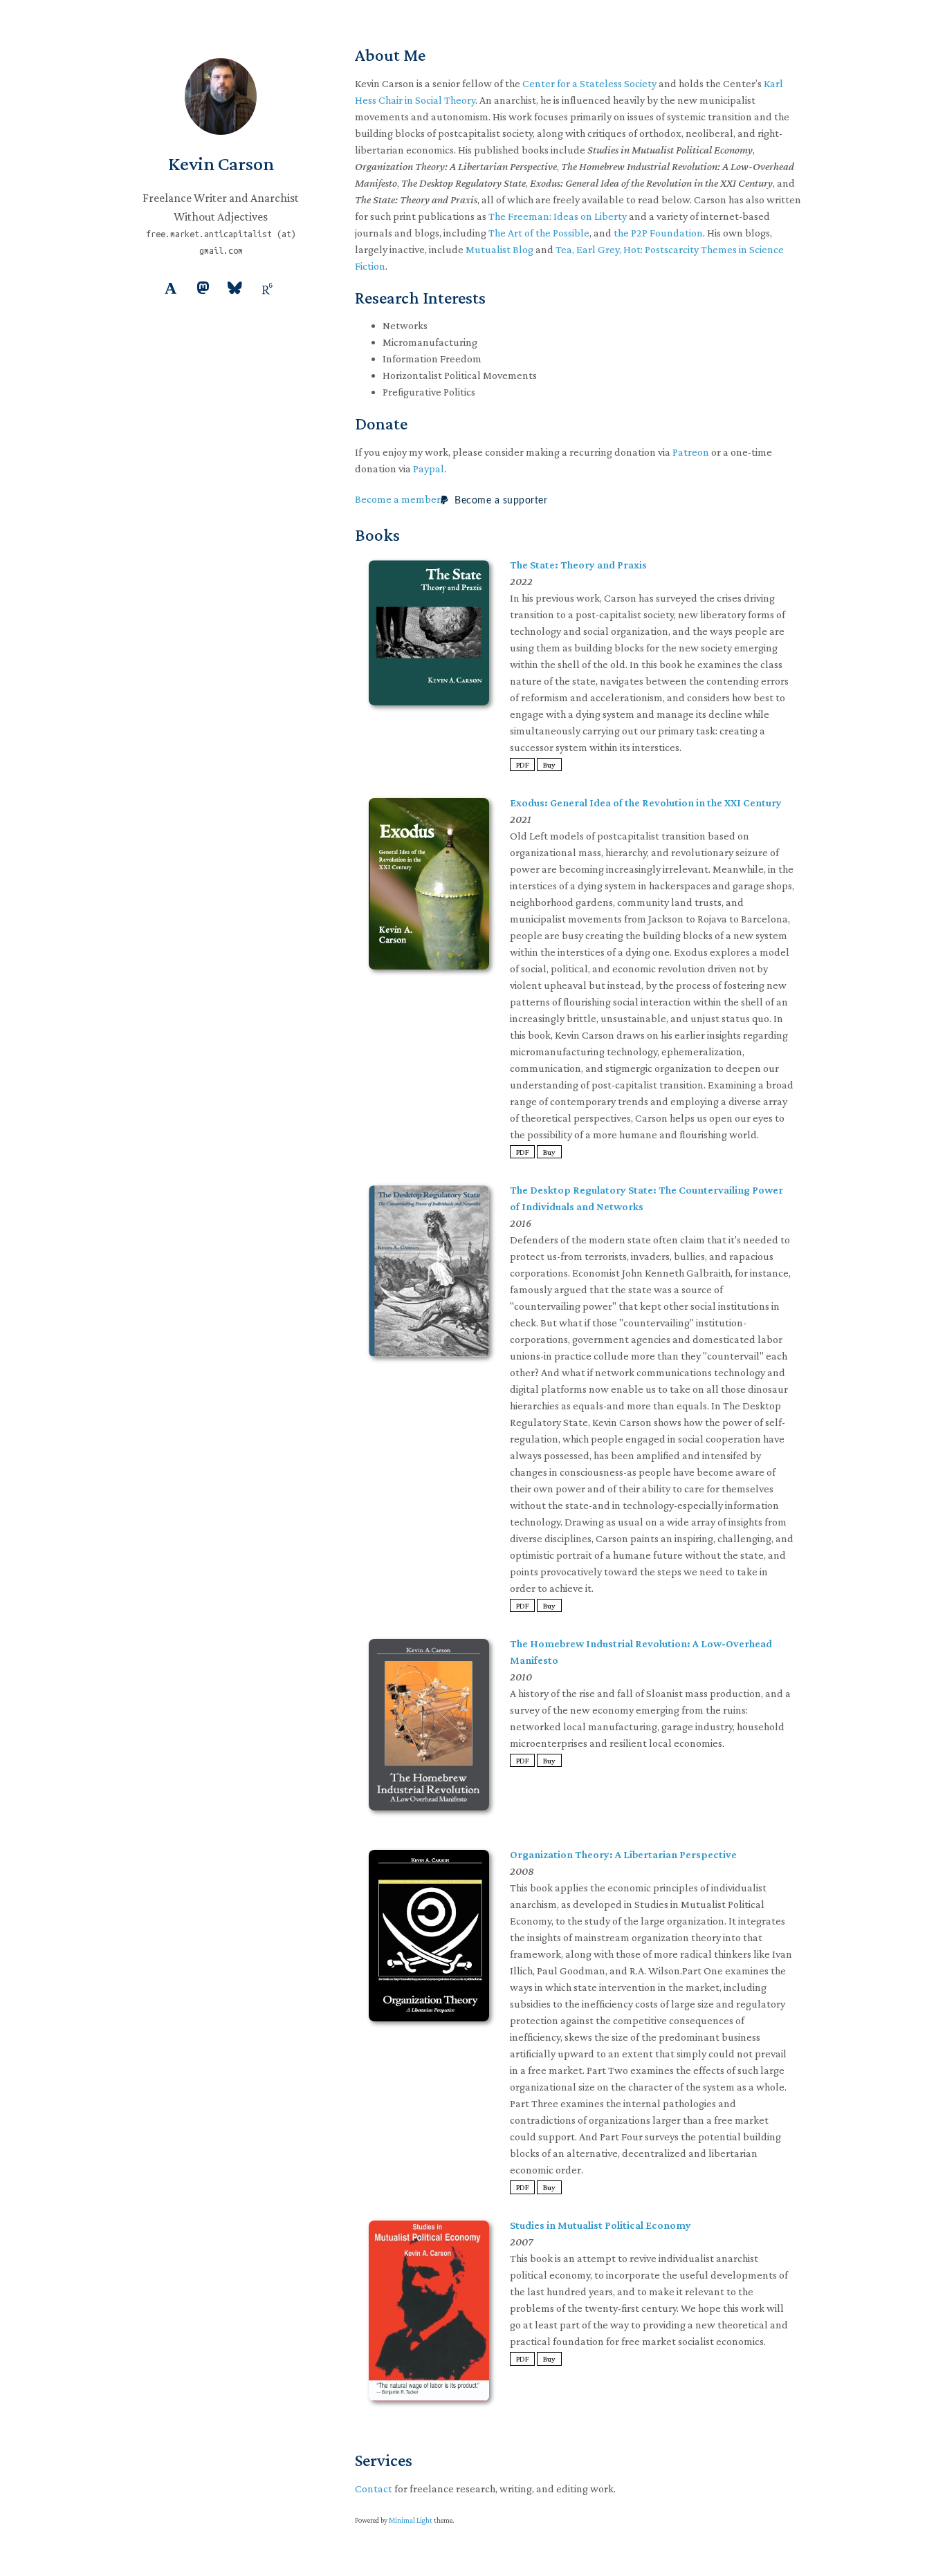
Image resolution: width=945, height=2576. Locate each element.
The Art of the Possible (539, 233)
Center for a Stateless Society (589, 83)
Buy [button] (549, 765)
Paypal (429, 469)
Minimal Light (411, 2520)
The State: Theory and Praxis (578, 565)
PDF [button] (522, 765)
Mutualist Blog (499, 249)
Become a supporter (499, 501)
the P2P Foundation (658, 233)
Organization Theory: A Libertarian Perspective (623, 1854)
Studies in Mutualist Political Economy (600, 2225)
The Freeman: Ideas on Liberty (558, 216)
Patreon (691, 452)
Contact (374, 2489)
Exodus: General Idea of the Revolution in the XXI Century (646, 803)
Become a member (398, 499)
